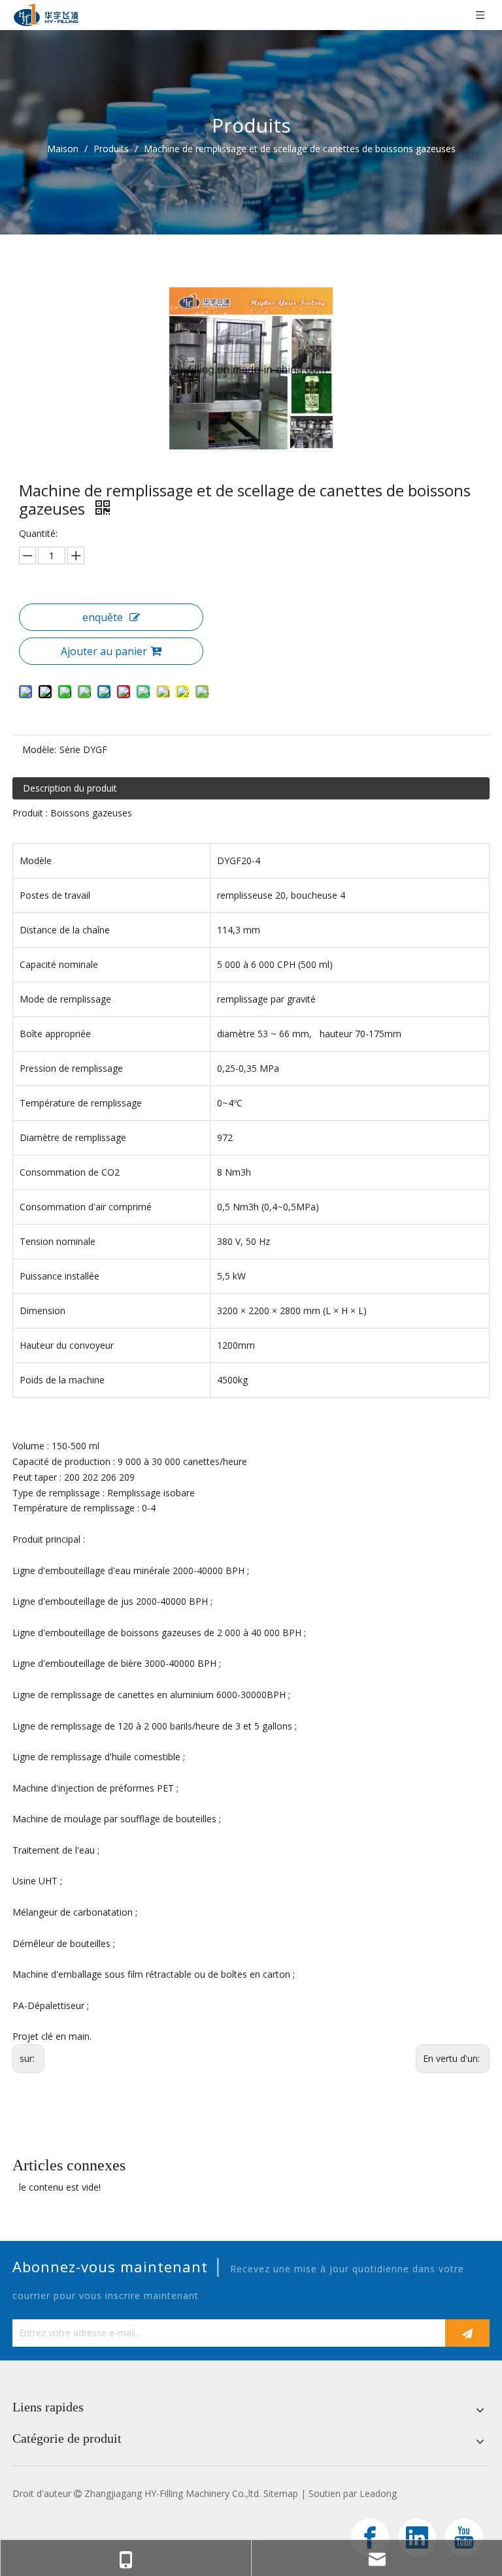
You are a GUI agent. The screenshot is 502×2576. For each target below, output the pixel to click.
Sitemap (281, 2493)
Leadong (378, 2493)
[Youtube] (464, 2537)
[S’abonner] (467, 2333)
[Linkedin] (417, 2537)
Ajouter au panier (104, 651)
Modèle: (39, 749)
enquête (103, 617)
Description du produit (70, 788)
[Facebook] (370, 2537)
